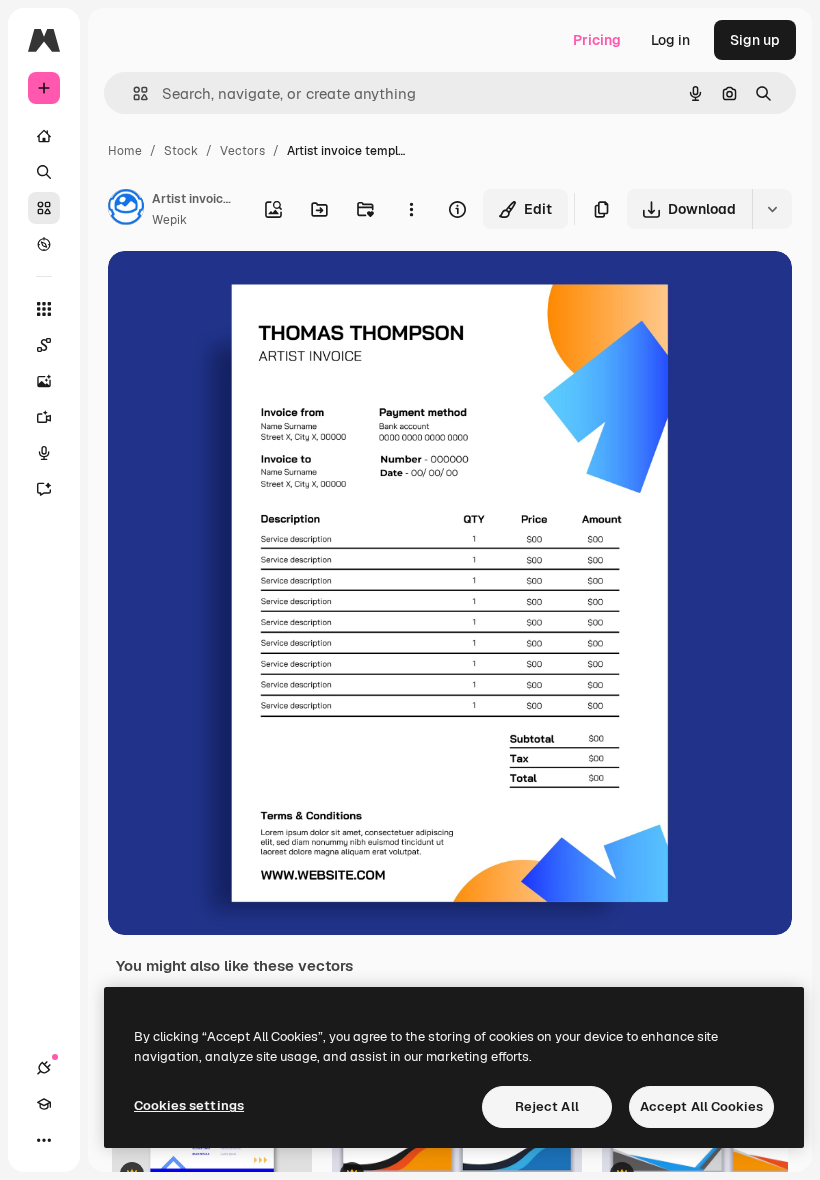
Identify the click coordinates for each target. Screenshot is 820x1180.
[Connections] (44, 1068)
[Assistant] (44, 489)
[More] (44, 1140)
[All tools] (44, 309)
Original (236, 289)
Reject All (547, 1106)
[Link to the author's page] (126, 210)
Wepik (169, 220)
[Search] (44, 172)
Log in (670, 40)
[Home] (44, 136)
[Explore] (44, 244)
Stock (181, 151)
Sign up (755, 40)
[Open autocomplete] (132, 93)
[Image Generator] (44, 381)
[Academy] (44, 1104)
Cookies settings (189, 1105)
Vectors (242, 151)
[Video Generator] (44, 417)
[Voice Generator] (44, 453)
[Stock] (44, 208)
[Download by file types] (772, 209)
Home (125, 151)
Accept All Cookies (701, 1106)
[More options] (411, 209)
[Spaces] (44, 345)
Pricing (597, 40)
